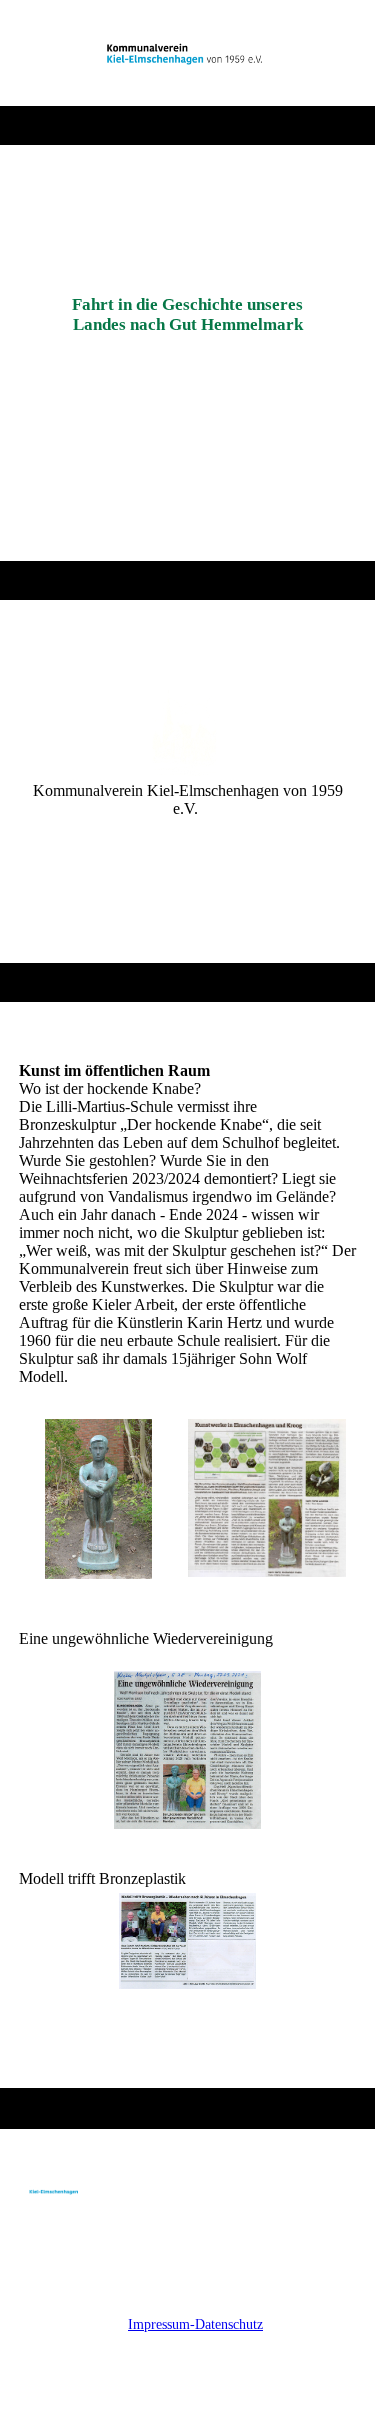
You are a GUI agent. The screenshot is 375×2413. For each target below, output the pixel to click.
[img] (187, 53)
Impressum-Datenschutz (195, 2324)
